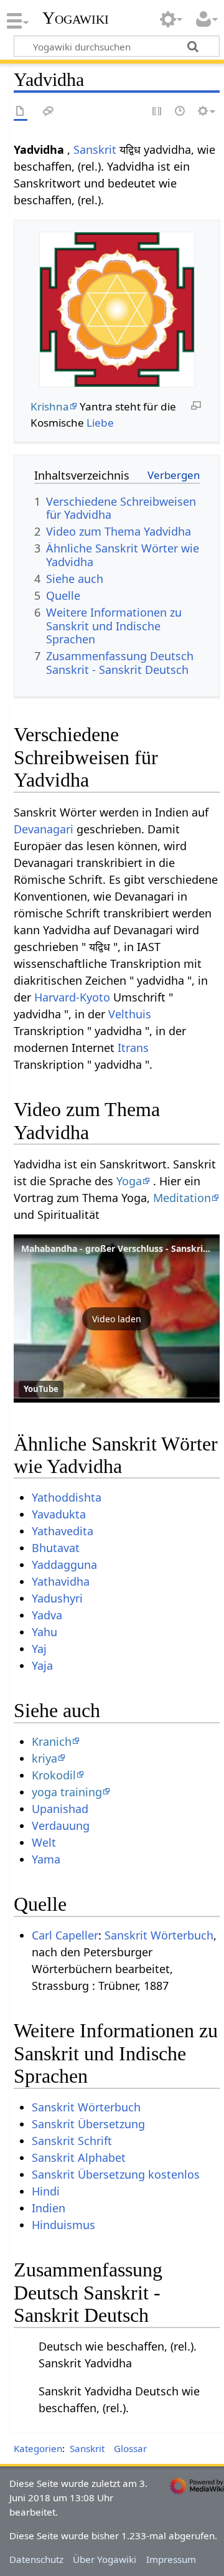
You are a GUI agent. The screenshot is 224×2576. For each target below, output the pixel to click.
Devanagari (44, 829)
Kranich (52, 1741)
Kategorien (38, 2448)
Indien (49, 2208)
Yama (46, 1859)
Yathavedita (63, 1531)
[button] (117, 1319)
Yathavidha (61, 1581)
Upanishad (60, 1809)
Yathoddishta (67, 1497)
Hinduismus (63, 2225)
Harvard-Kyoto (72, 997)
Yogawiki (76, 18)
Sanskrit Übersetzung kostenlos (116, 2174)
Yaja (42, 1665)
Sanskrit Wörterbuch (159, 1935)
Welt (44, 1842)
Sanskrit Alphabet (79, 2157)
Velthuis (130, 1014)
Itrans (133, 1048)
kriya (44, 1758)
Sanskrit (95, 149)
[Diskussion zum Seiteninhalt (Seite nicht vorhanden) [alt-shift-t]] (49, 112)
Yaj (39, 1649)
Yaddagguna (64, 1565)
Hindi (46, 2191)
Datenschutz (36, 2559)
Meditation (182, 1198)
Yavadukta (59, 1514)
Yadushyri (57, 1598)
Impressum (171, 2559)
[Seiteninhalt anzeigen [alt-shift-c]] (21, 112)
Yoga (129, 1181)
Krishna (50, 406)
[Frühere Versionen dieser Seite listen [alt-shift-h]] (180, 112)
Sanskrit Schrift (72, 2141)
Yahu (44, 1632)
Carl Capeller (65, 1935)
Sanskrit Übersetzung (88, 2124)
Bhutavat (56, 1548)
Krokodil (54, 1775)
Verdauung (61, 1825)
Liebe (100, 423)
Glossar (130, 2448)
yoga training (67, 1792)
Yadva (47, 1615)
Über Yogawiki (105, 2559)
